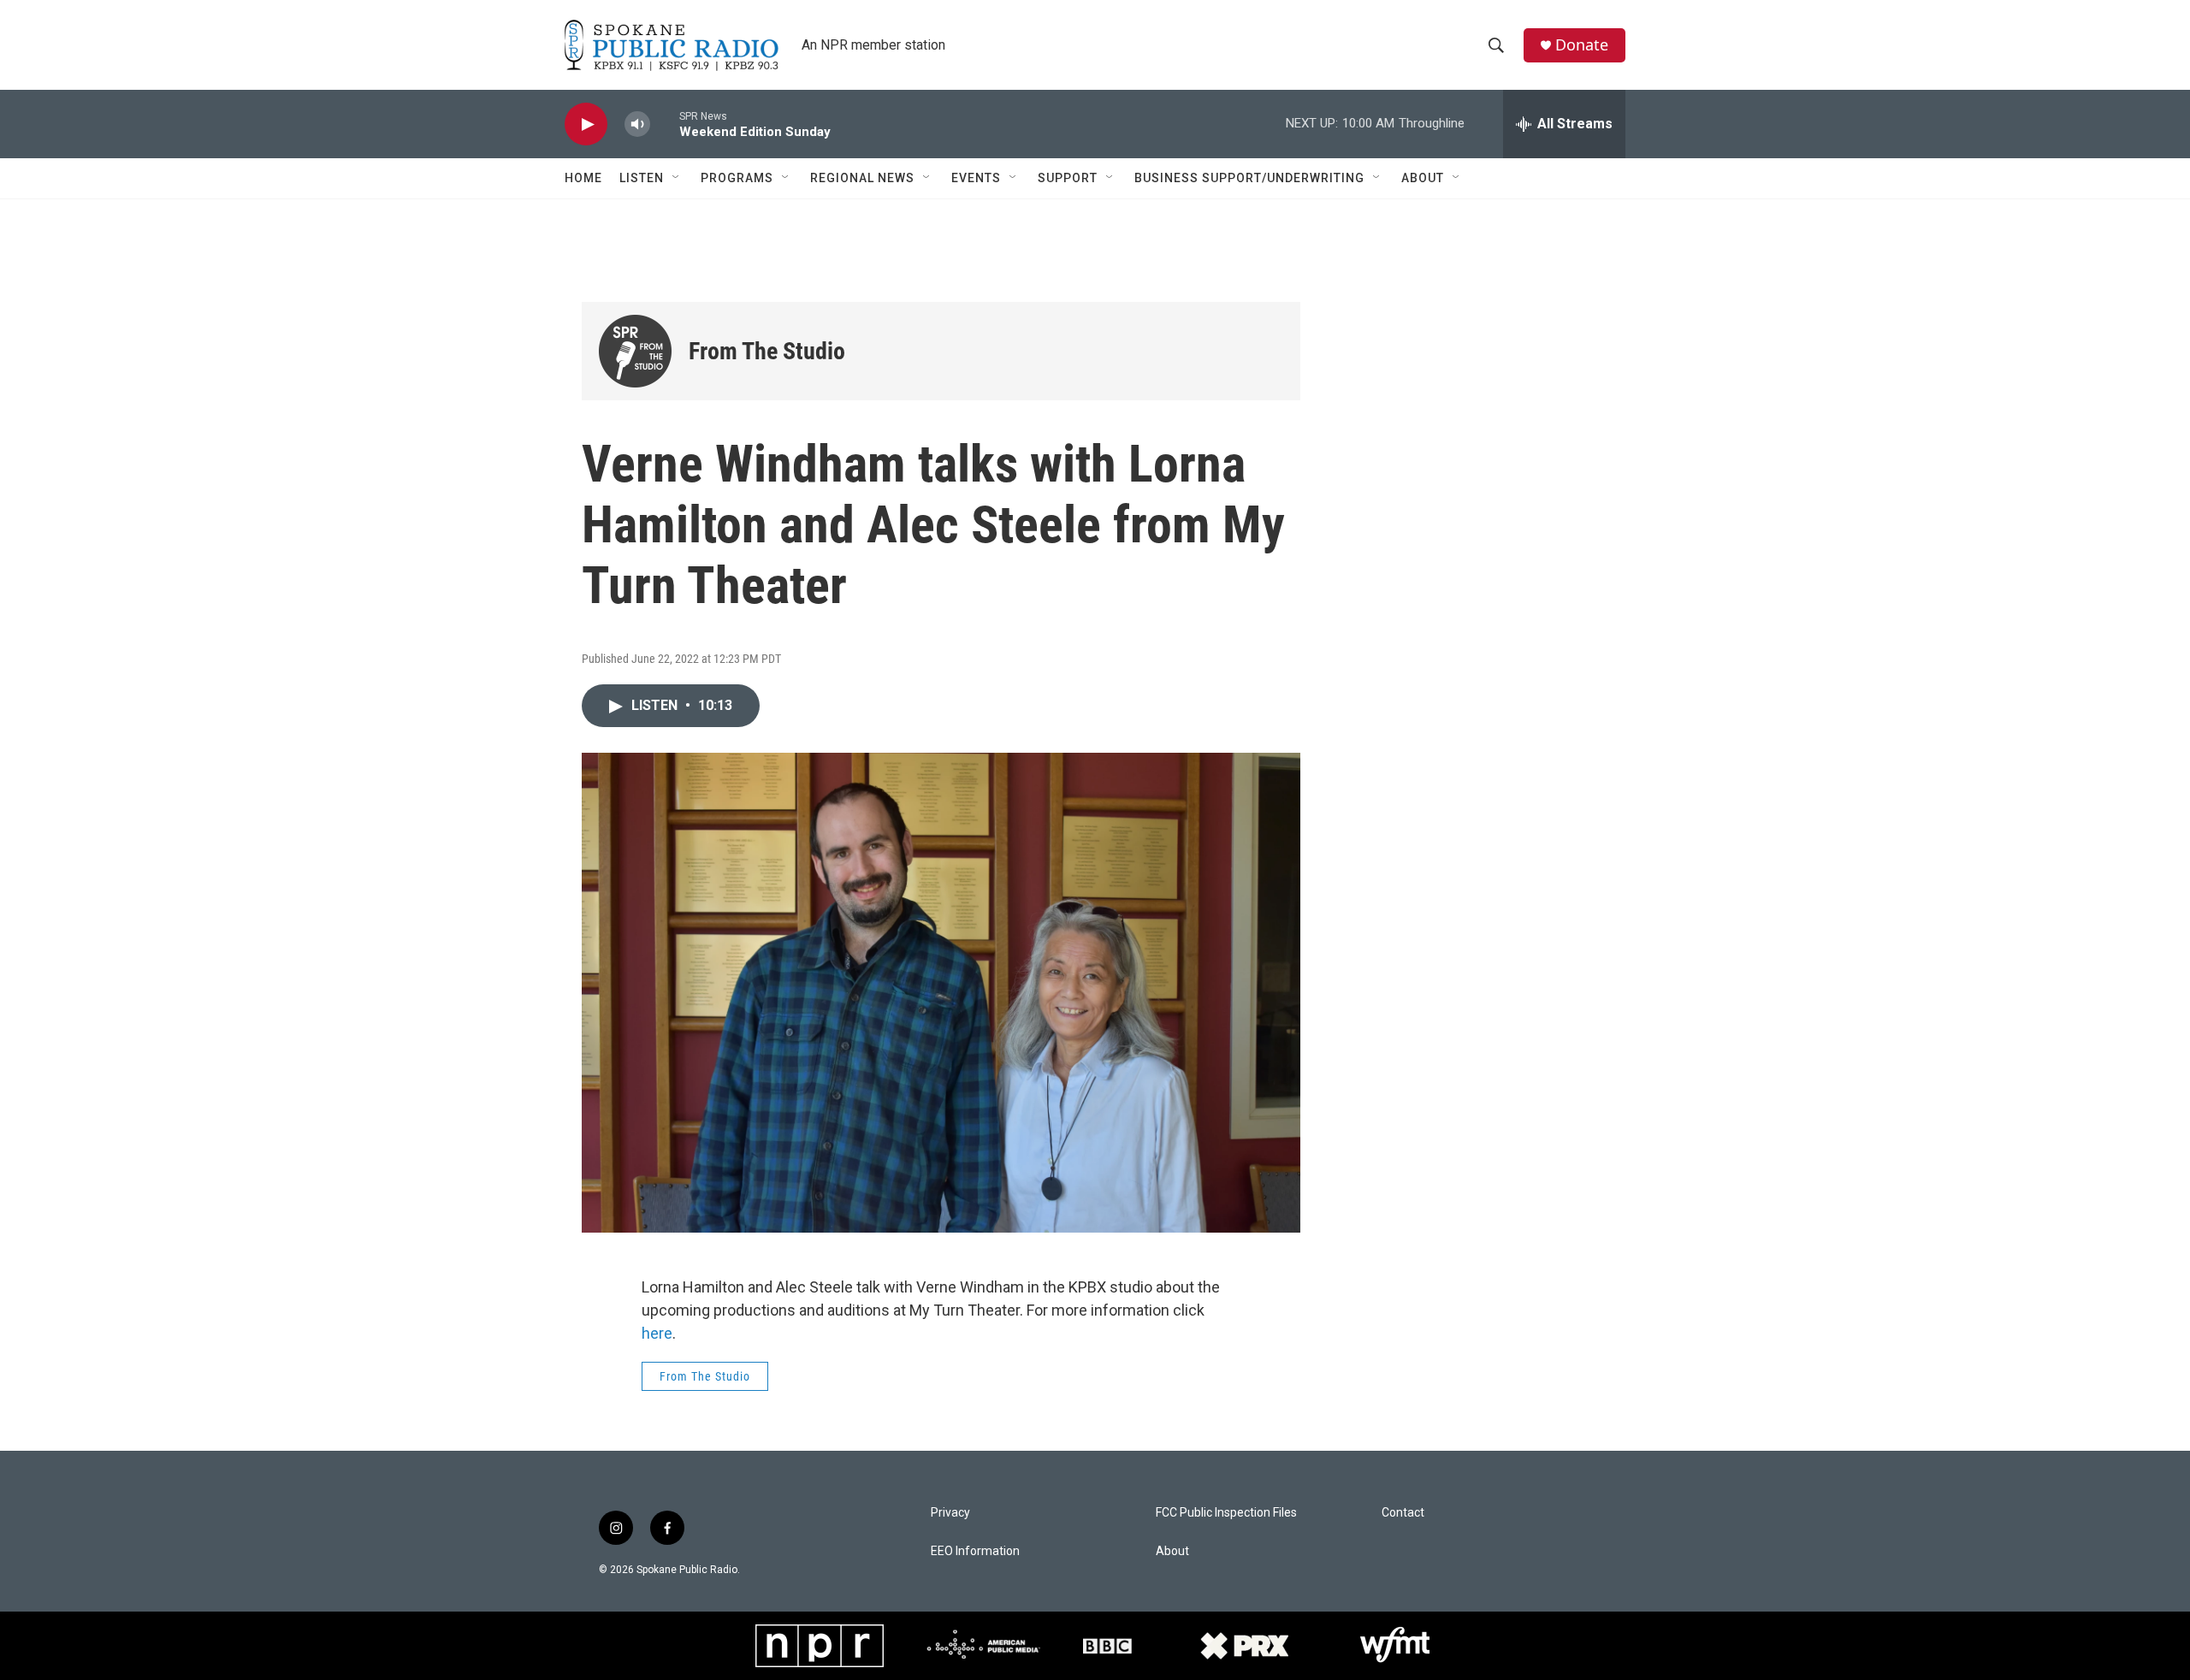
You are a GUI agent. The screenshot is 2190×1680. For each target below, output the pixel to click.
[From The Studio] (635, 351)
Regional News (862, 178)
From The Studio (767, 351)
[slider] (665, 124)
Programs (737, 178)
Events (976, 178)
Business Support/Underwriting (1249, 178)
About (1423, 178)
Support (1068, 178)
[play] (586, 124)
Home (583, 178)
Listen (642, 178)
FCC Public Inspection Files (1226, 1513)
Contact (1403, 1513)
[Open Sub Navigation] (677, 178)
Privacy (950, 1513)
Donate (1582, 45)
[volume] (637, 124)
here (657, 1333)
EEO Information (975, 1551)
